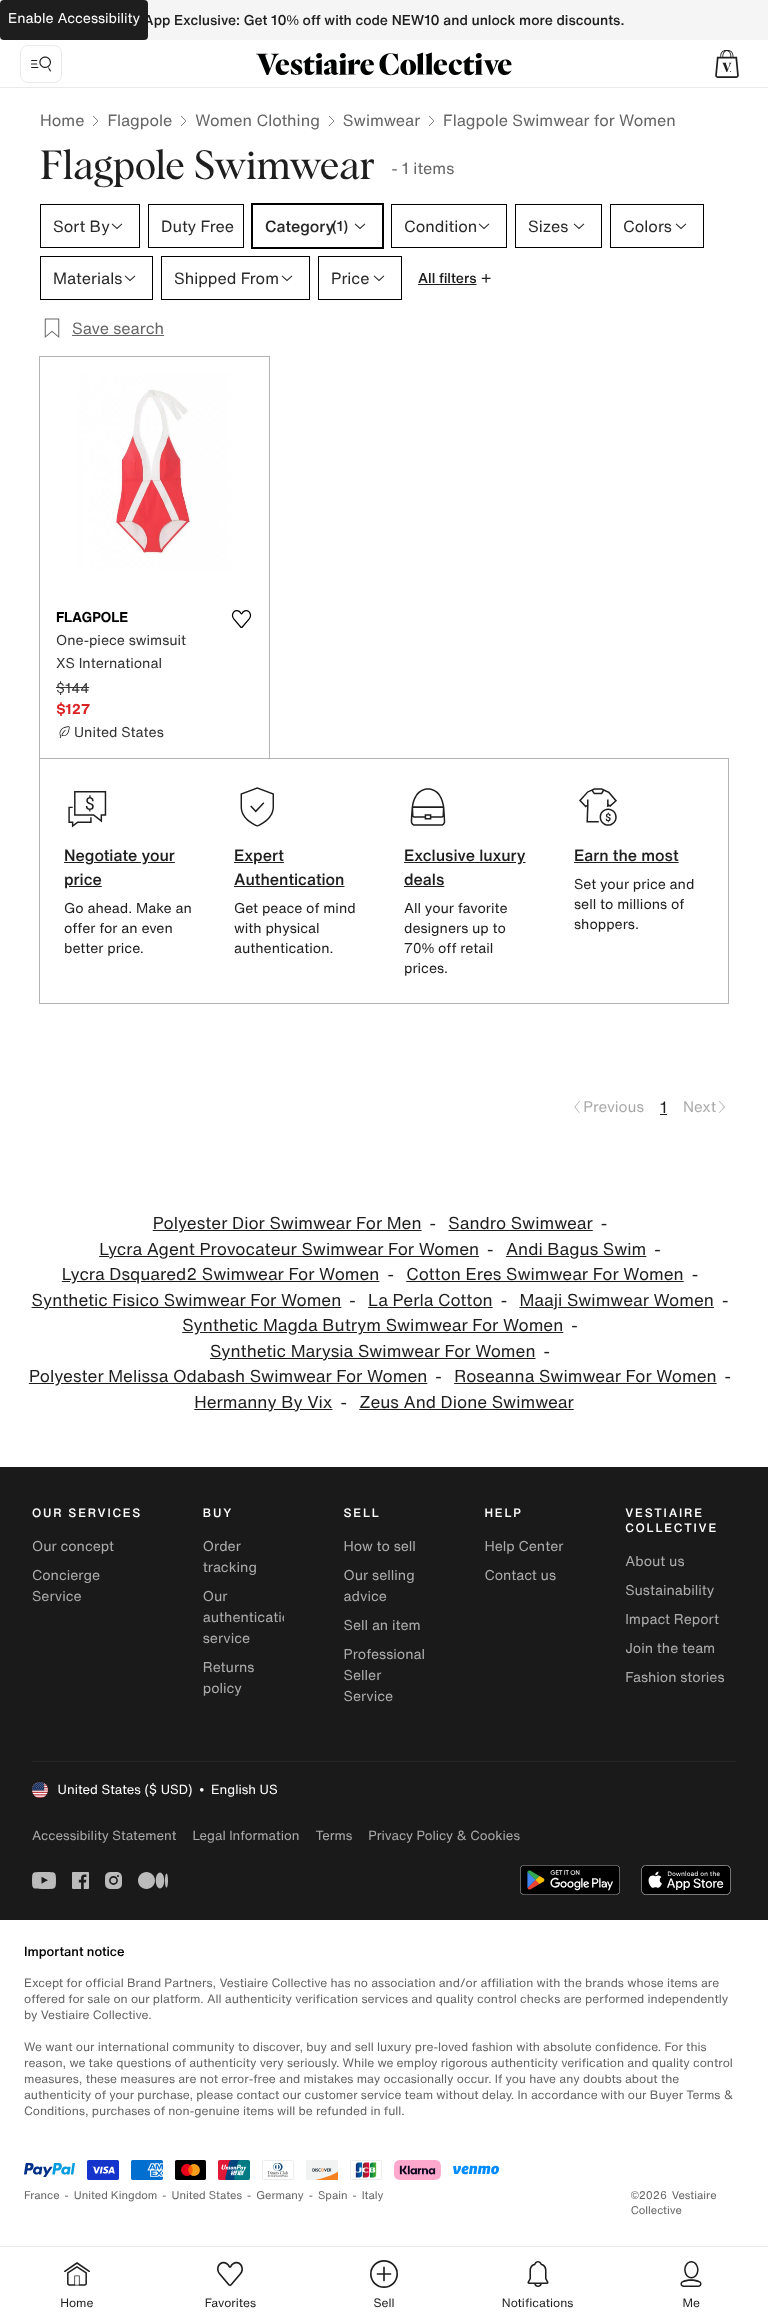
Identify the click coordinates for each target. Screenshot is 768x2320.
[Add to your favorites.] (241, 619)
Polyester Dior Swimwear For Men (287, 1223)
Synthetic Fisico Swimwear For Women (187, 1300)
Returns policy (229, 1678)
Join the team (670, 1648)
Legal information (245, 1835)
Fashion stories (674, 1677)
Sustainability (669, 1590)
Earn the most (626, 855)
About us (654, 1561)
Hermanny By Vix (263, 1402)
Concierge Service (66, 1586)
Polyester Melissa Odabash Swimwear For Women (228, 1376)
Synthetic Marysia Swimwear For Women (373, 1351)
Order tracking (230, 1557)
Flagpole (139, 120)
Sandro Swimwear (520, 1223)
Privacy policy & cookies (444, 1835)
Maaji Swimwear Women (616, 1300)
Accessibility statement (104, 1835)
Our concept (73, 1546)
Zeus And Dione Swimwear (466, 1402)
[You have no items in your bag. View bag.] (727, 64)
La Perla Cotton (430, 1300)
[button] (727, 64)
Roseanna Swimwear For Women (585, 1376)
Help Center (523, 1546)
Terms (333, 1835)
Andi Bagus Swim (576, 1249)
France (42, 2195)
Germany (280, 2195)
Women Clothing (257, 120)
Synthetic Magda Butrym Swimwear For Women (372, 1325)
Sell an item (382, 1625)
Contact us (520, 1575)
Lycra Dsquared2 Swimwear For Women (221, 1274)
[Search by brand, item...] (41, 64)
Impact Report (672, 1619)
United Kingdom (116, 2195)
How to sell (380, 1546)
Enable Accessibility (74, 18)
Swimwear (381, 120)
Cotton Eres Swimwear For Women (544, 1274)
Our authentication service (251, 1617)
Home (62, 120)
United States (207, 2195)
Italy (373, 2195)
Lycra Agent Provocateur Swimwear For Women (289, 1249)
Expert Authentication (289, 867)
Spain (333, 2195)
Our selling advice (379, 1586)
